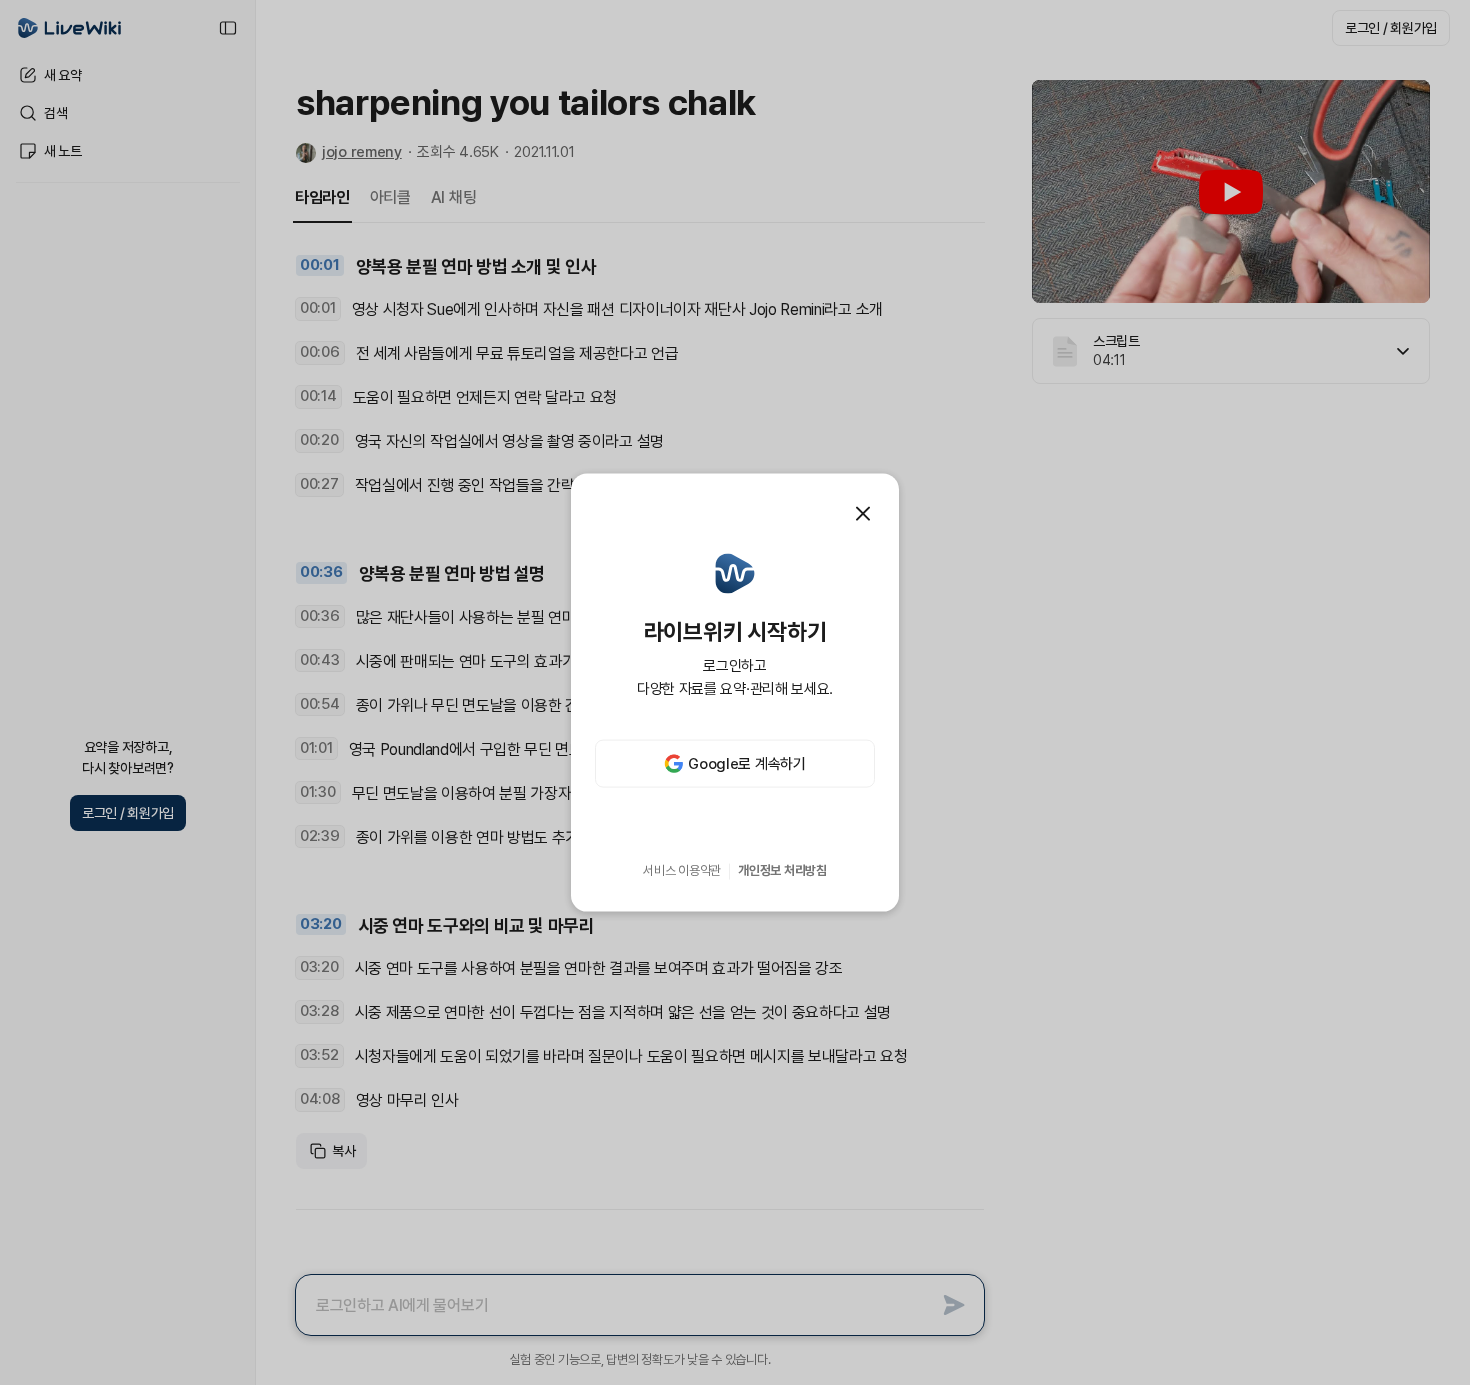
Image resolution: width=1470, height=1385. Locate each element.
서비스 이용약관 (682, 870)
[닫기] (863, 513)
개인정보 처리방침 (782, 870)
